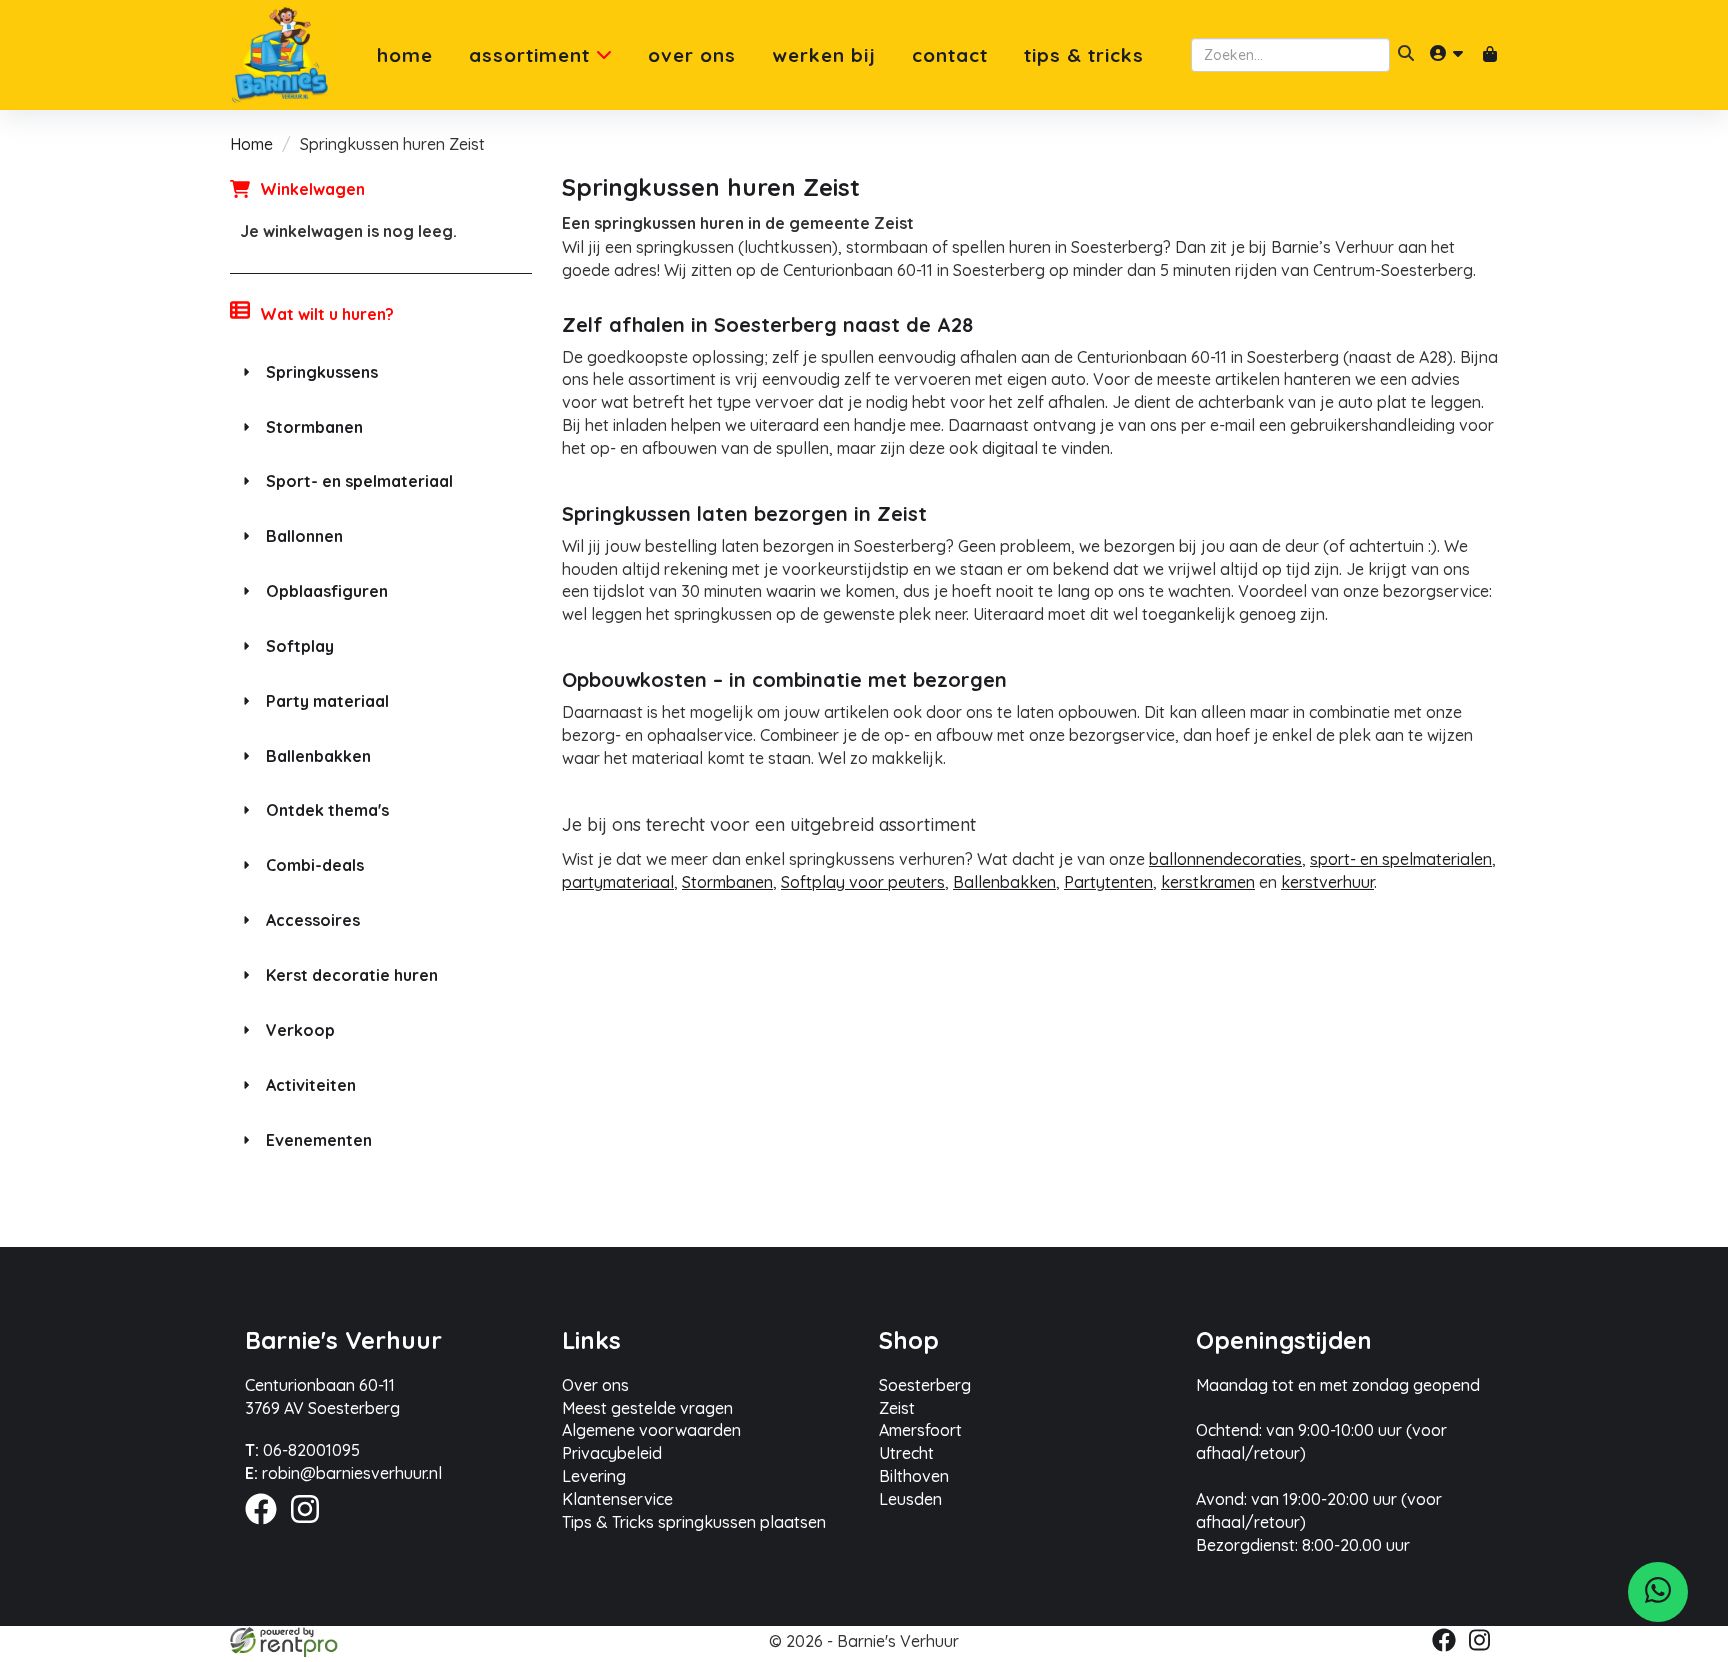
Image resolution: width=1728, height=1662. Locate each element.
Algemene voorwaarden (651, 1430)
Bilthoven (914, 1476)
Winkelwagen (312, 189)
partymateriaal (618, 882)
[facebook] (267, 1527)
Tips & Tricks (1084, 55)
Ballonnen (304, 536)
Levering (594, 1476)
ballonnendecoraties (1225, 859)
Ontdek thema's (327, 810)
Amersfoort (920, 1430)
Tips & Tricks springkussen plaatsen (694, 1522)
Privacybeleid (612, 1453)
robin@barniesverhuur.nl (343, 1473)
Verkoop (300, 1030)
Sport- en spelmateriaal (359, 481)
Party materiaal (327, 701)
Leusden (910, 1499)
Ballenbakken (318, 756)
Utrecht (906, 1453)
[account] (1448, 55)
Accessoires (313, 920)
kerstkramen (1208, 882)
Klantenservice (617, 1499)
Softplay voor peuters (863, 882)
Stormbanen (314, 427)
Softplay (300, 646)
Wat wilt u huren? (327, 314)
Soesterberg (925, 1385)
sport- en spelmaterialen (1401, 859)
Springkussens (322, 372)
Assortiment (532, 55)
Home (405, 55)
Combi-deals (315, 865)
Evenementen (319, 1140)
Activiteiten (311, 1085)
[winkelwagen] (1490, 55)
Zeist (897, 1408)
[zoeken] (1406, 55)
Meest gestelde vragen (647, 1408)
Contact (950, 55)
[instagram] (311, 1527)
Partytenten (1108, 882)
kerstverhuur (1327, 882)
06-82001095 (302, 1450)
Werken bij (824, 55)
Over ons (692, 55)
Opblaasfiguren (327, 591)
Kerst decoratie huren (352, 975)
